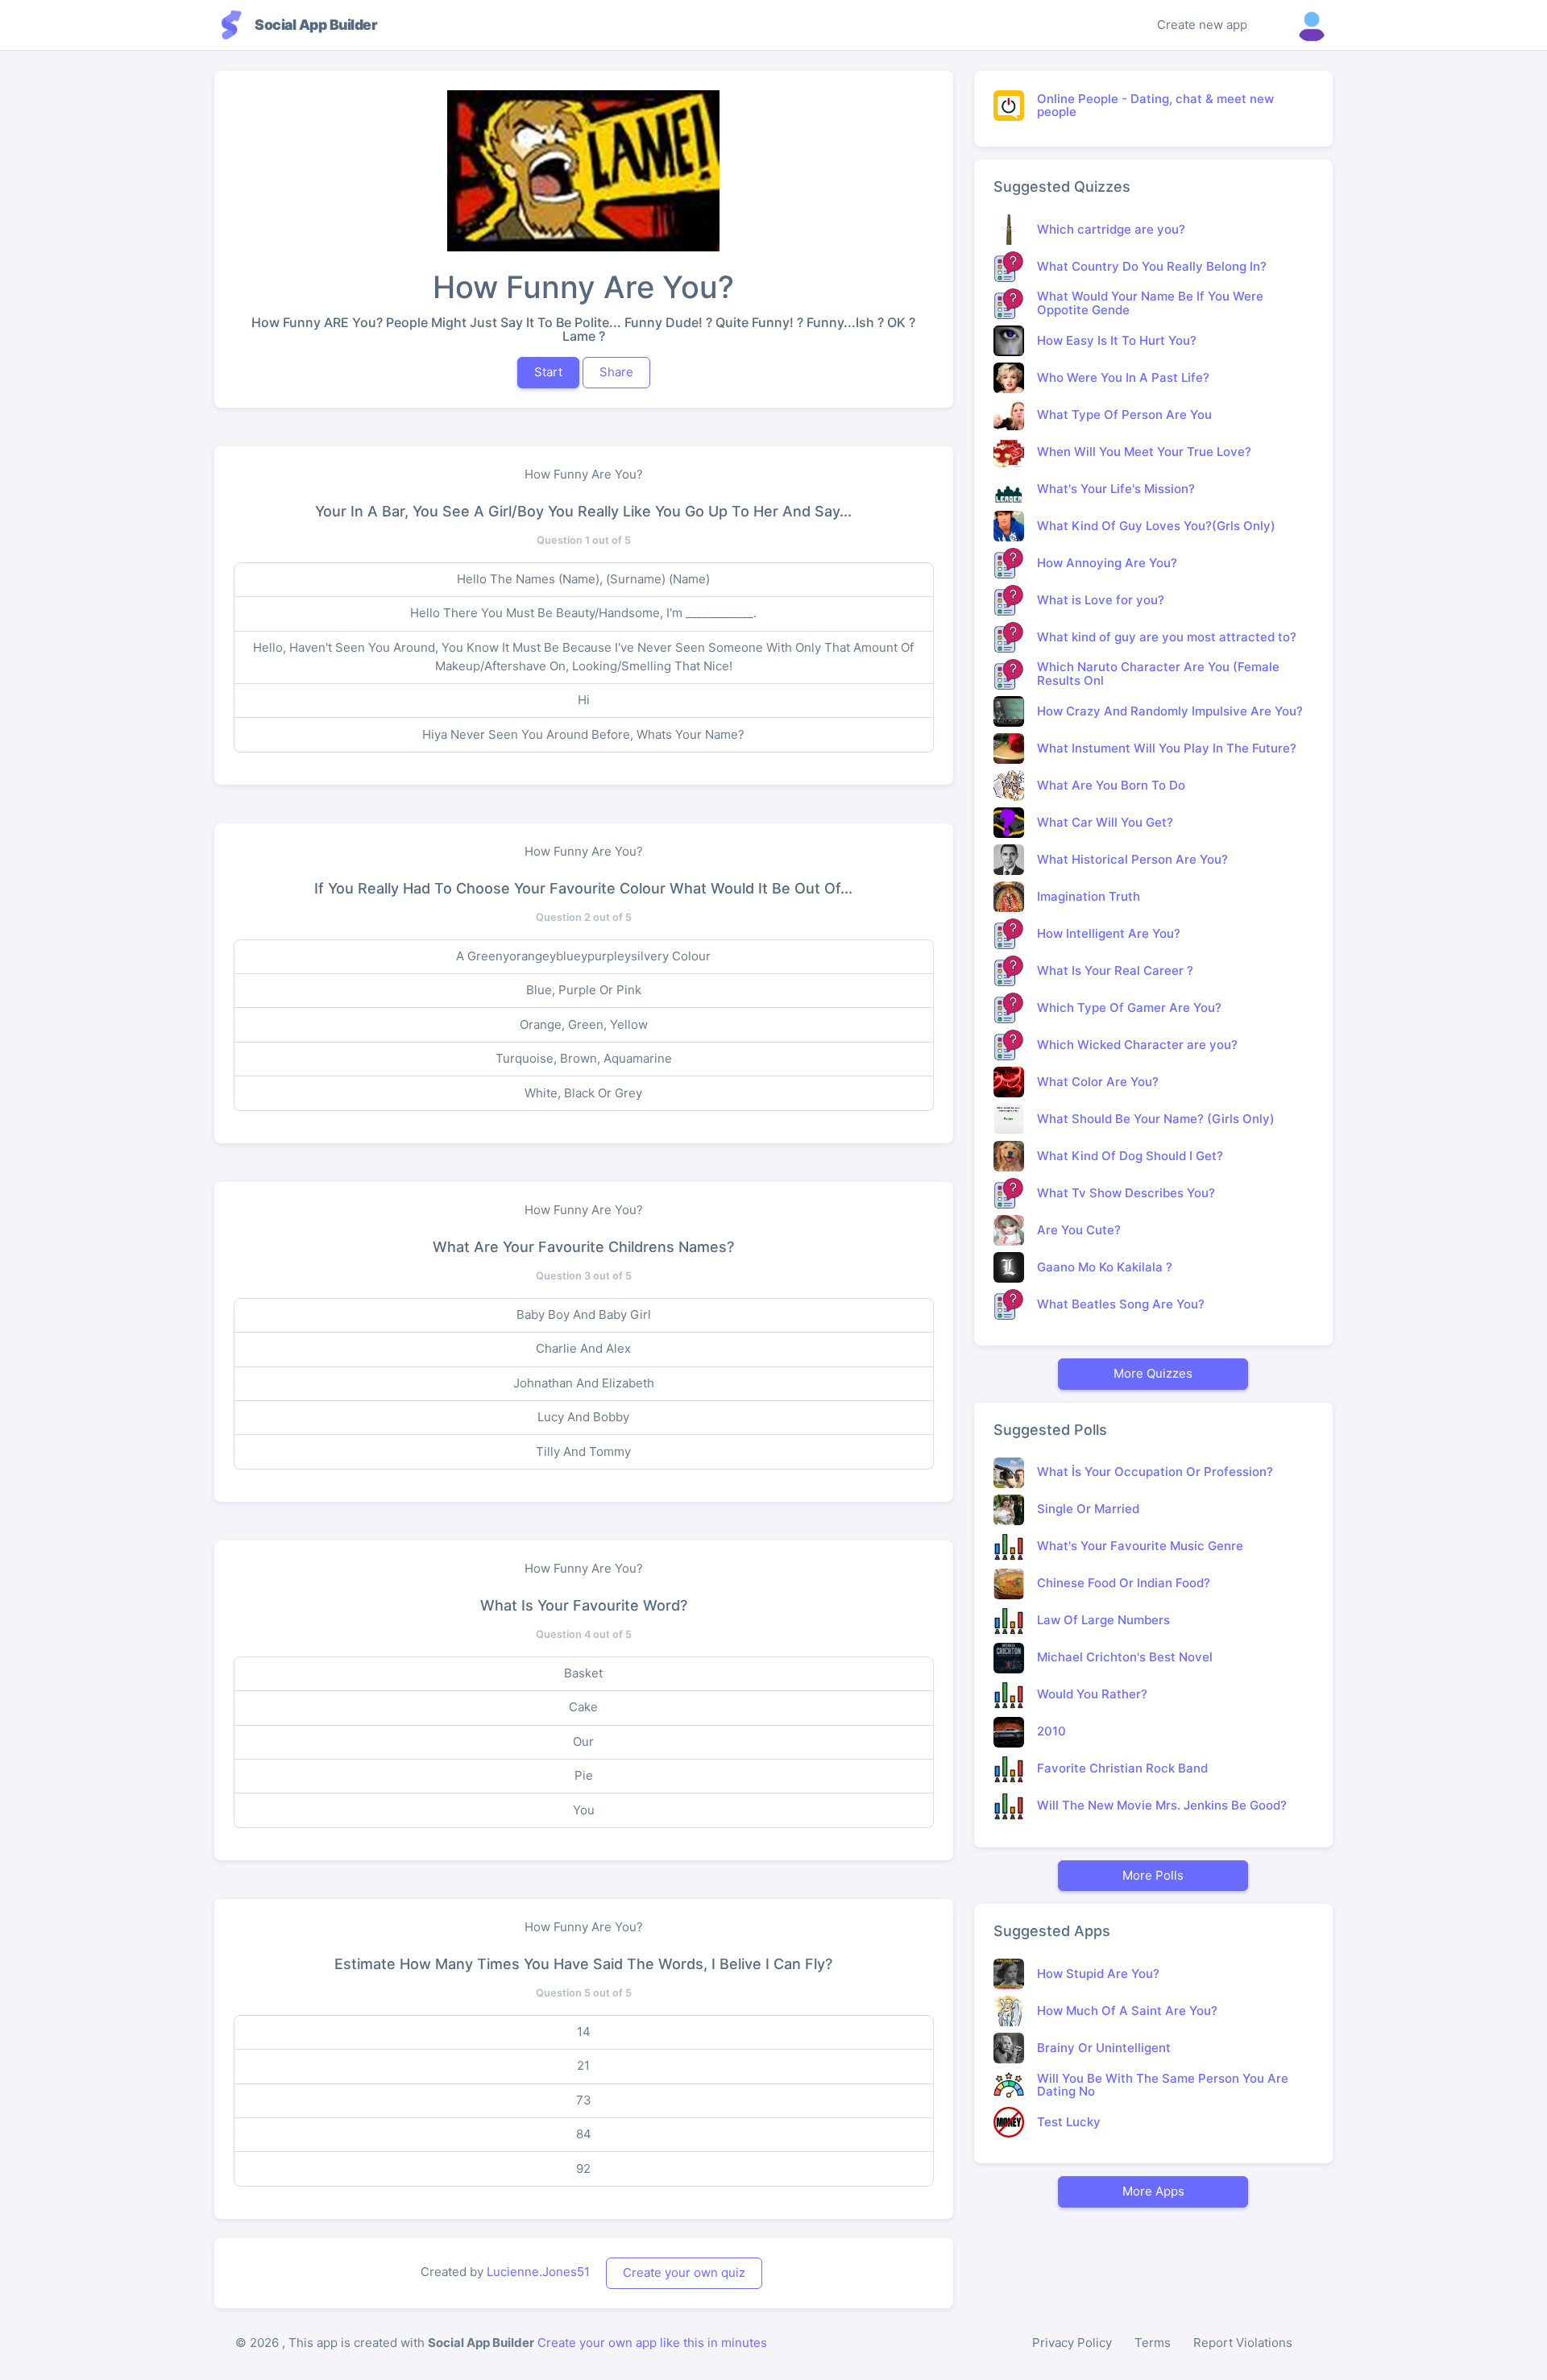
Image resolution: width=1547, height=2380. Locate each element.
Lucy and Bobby (583, 1417)
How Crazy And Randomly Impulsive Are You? (1170, 711)
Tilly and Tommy (583, 1451)
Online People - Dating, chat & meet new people (1155, 106)
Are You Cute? (1079, 1230)
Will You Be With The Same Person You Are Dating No (1163, 2085)
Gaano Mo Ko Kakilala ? (1105, 1267)
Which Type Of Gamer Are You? (1129, 1008)
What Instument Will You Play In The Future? (1167, 748)
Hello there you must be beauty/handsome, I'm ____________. (583, 613)
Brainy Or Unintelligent (1104, 2048)
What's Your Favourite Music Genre (1140, 1546)
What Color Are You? (1098, 1082)
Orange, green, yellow (584, 1024)
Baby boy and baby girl (584, 1314)
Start (548, 372)
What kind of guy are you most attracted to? (1167, 637)
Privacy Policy (1072, 2343)
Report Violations (1243, 2343)
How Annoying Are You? (1107, 563)
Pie (584, 1775)
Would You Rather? (1092, 1694)
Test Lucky (1069, 2122)
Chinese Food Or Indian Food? (1124, 1583)
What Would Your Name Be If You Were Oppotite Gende (1150, 303)
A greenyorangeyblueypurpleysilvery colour (583, 956)
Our (583, 1741)
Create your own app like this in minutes (652, 2343)
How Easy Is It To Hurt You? (1117, 340)
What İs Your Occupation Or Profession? (1155, 1472)
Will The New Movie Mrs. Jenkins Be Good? (1162, 1805)
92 (583, 2169)
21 (583, 2065)
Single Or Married (1088, 1509)
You (584, 1810)
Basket (583, 1673)
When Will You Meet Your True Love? (1144, 452)
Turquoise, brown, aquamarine (584, 1058)
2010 (1051, 1731)
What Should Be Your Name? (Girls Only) (1156, 1119)
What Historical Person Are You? (1132, 859)
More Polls (1153, 1875)
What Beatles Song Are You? (1121, 1304)
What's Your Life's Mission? (1116, 489)
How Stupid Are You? (1098, 1974)
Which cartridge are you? (1111, 229)
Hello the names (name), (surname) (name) (583, 579)
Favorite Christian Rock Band (1122, 1768)
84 (584, 2134)
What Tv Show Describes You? (1126, 1193)
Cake (583, 1707)
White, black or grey (583, 1093)
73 (584, 2100)
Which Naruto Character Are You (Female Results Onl (1158, 674)
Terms (1153, 2343)
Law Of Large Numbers (1103, 1620)
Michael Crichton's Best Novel (1125, 1657)
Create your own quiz (684, 2272)
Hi (584, 700)
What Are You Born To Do (1111, 785)
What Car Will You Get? (1105, 822)
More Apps (1153, 2191)
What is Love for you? (1101, 600)
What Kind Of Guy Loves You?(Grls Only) (1156, 526)
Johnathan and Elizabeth (584, 1383)
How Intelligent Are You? (1109, 933)
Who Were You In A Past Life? (1123, 377)
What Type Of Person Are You (1124, 415)
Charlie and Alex (583, 1348)
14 (584, 2032)
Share (616, 372)
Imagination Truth (1089, 896)
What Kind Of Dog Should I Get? (1130, 1156)
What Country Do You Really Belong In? (1152, 266)
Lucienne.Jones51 (538, 2272)
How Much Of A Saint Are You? (1127, 2011)
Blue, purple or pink (584, 990)
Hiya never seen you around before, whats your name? (583, 734)
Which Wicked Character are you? (1137, 1045)
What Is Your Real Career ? (1115, 970)
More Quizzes (1153, 1373)
